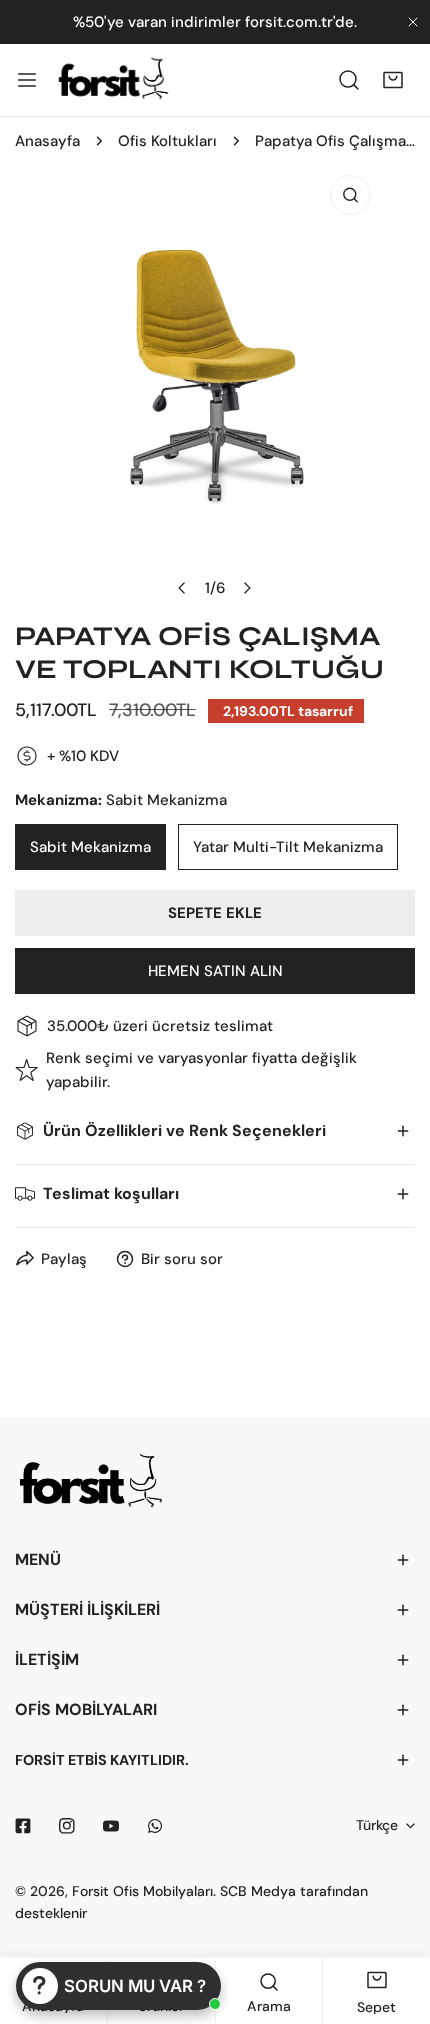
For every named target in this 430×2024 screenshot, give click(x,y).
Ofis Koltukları (167, 141)
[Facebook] (23, 1826)
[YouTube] (111, 1826)
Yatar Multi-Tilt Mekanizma (288, 847)
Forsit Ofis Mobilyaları (142, 1891)
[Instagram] (67, 1826)
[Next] (247, 588)
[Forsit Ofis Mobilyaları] (113, 80)
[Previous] (183, 588)
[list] (215, 386)
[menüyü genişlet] (27, 80)
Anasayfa (47, 141)
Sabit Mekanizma (90, 847)
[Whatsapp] (155, 1826)
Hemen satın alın (215, 971)
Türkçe (377, 1825)
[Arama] (349, 80)
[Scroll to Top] (394, 1918)
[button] (393, 80)
